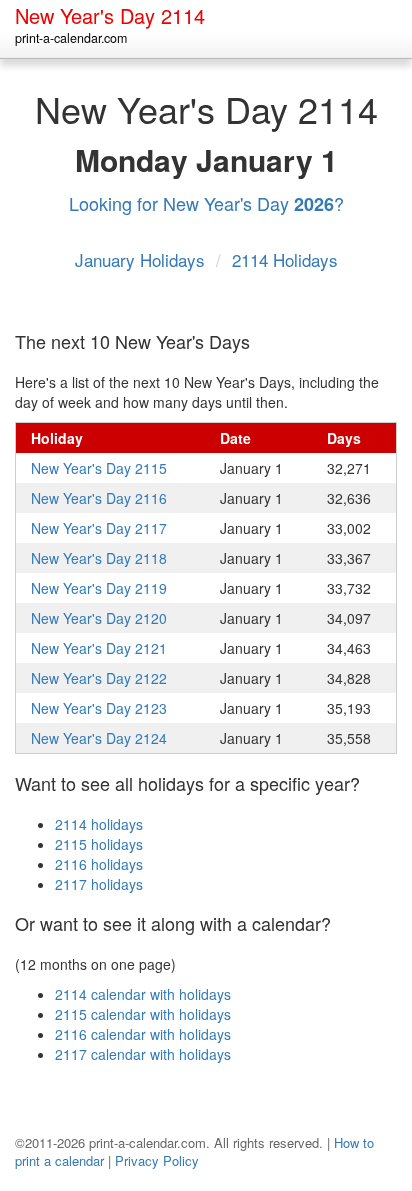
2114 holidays (99, 824)
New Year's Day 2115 (99, 468)
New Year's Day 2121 (99, 648)
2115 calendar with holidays (143, 1014)
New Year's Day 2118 (99, 558)
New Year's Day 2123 (99, 708)
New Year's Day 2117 (99, 528)
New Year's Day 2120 (99, 618)
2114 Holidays (285, 259)
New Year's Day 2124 (99, 738)
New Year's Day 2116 (99, 498)
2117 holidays (99, 884)
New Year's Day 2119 (99, 588)
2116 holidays (99, 864)
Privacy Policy (157, 1160)
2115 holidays (99, 844)
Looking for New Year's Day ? (206, 203)
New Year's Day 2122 (99, 678)
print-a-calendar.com (71, 38)
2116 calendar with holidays (143, 1034)
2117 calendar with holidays (143, 1054)
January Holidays (142, 259)
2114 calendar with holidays (143, 994)
